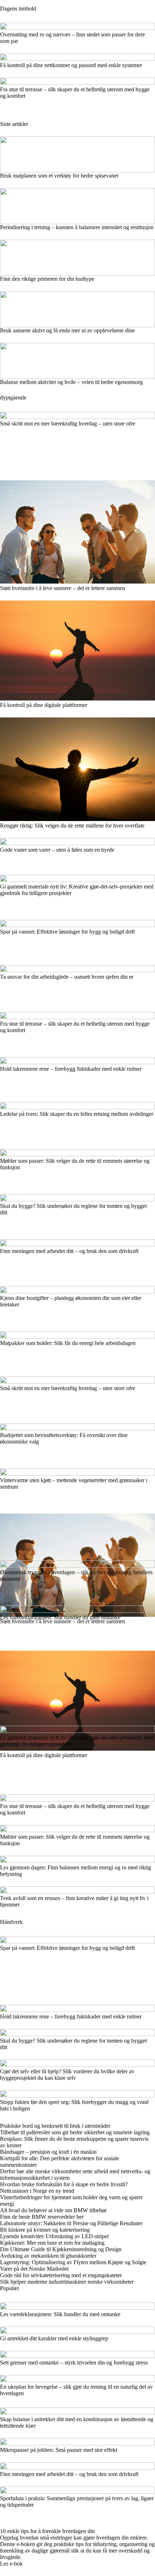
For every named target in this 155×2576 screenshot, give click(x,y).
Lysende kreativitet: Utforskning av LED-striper (54, 2236)
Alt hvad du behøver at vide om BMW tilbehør (53, 2210)
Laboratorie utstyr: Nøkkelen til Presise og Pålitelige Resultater (71, 2223)
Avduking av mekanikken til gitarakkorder (48, 2256)
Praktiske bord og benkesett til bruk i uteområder (55, 2126)
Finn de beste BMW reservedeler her (42, 2217)
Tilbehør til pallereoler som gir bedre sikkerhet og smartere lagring (75, 2132)
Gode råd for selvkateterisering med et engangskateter (61, 2275)
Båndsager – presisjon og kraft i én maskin (48, 2152)
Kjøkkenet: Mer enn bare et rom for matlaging (52, 2243)
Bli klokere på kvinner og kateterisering (45, 2230)
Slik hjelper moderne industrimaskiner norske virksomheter (67, 2282)
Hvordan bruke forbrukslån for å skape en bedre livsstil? (64, 2184)
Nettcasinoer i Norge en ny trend (37, 2191)
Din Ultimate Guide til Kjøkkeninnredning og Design (61, 2249)
